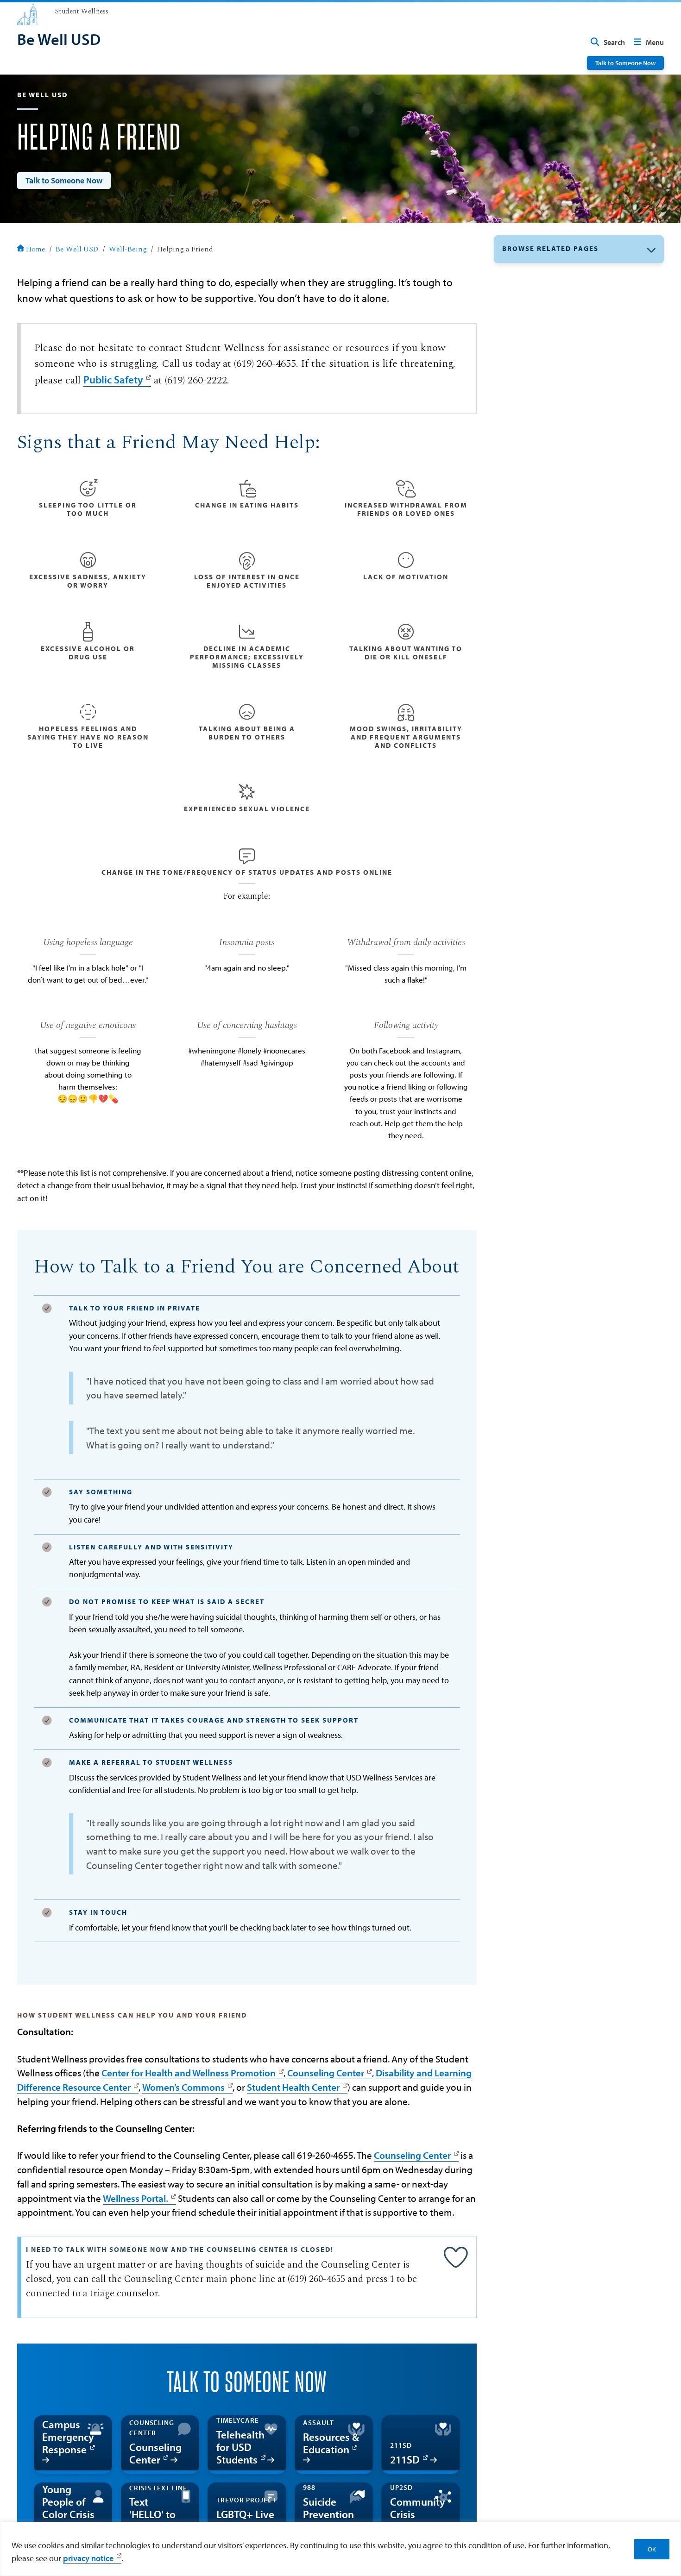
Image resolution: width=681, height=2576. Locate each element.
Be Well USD (77, 249)
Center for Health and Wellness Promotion (189, 2073)
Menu (655, 42)
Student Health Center (293, 2087)
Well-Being (128, 249)
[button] (579, 249)
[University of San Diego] (27, 14)
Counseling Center (326, 2073)
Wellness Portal (134, 2198)
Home (36, 249)
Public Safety (113, 379)
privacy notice (88, 2558)
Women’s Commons (183, 2087)
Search (614, 42)
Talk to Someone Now (625, 63)
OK (652, 2549)
